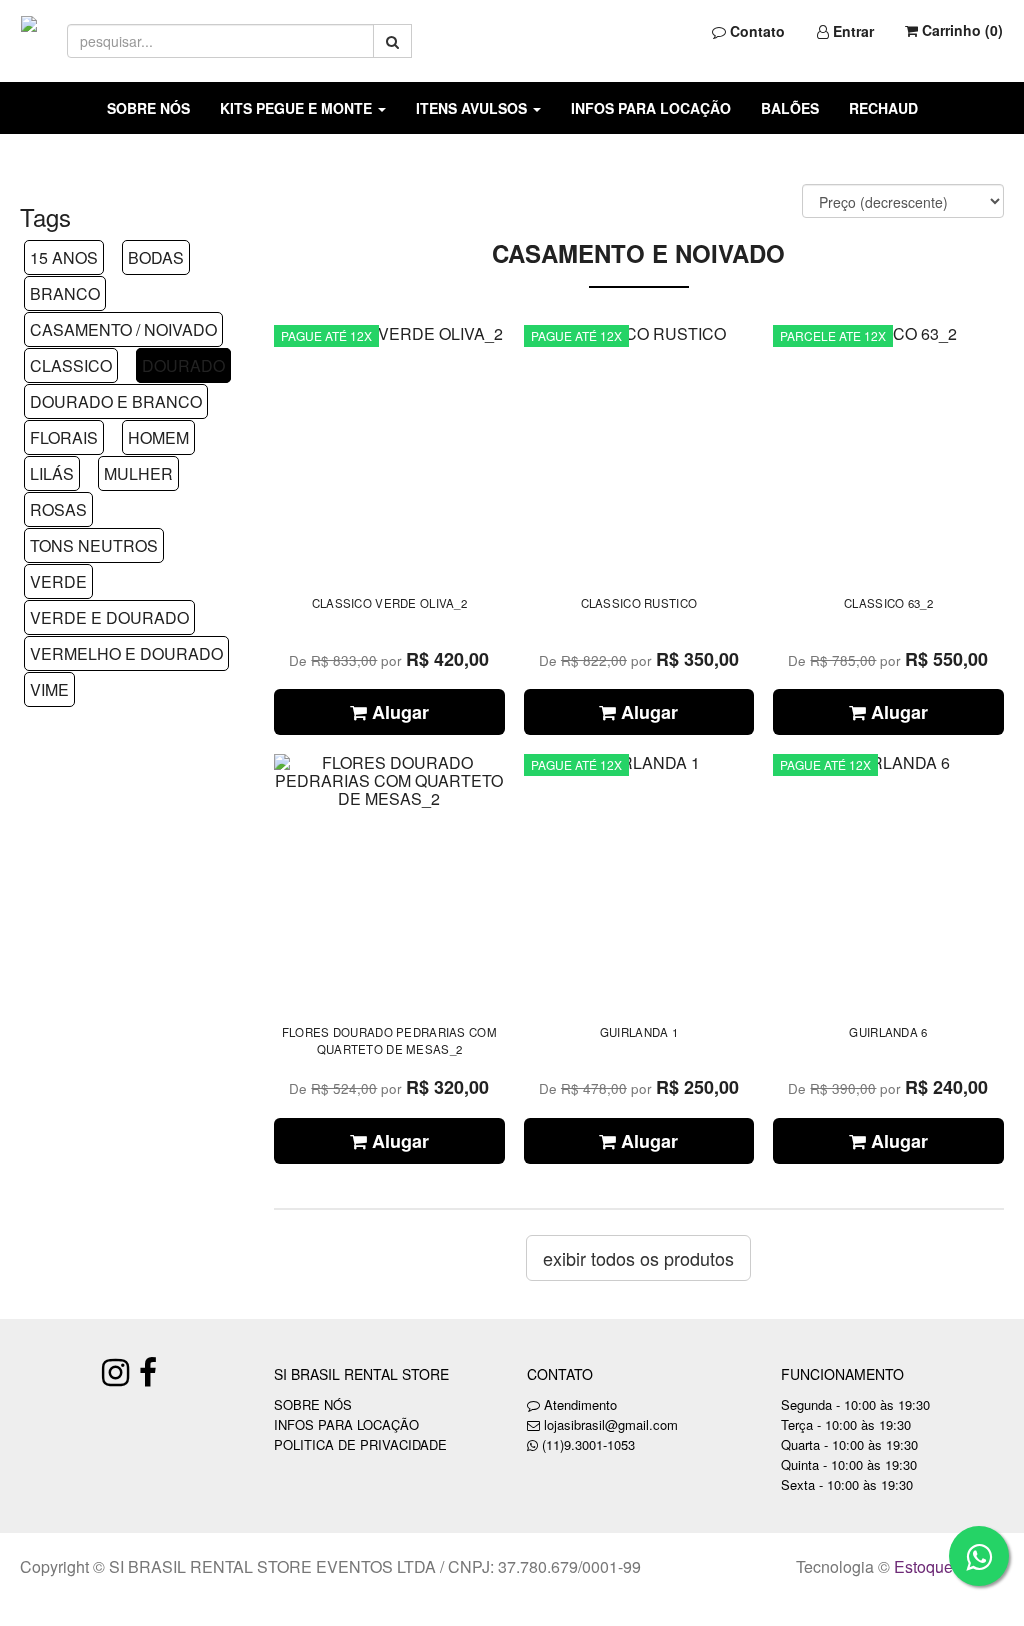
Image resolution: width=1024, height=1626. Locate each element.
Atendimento (578, 1404)
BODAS (156, 257)
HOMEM (158, 437)
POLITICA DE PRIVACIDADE (360, 1444)
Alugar (398, 712)
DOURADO (183, 365)
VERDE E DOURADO (109, 617)
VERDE (58, 581)
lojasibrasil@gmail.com (611, 1424)
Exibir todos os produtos (638, 1258)
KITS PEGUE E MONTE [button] (298, 108)
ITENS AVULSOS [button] (473, 108)
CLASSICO (71, 365)
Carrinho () (960, 30)
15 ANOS (64, 257)
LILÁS (52, 473)
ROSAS (58, 509)
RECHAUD (883, 108)
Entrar (851, 31)
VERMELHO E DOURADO (126, 653)
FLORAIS (64, 437)
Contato (755, 31)
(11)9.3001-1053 (588, 1444)
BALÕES (790, 108)
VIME (49, 689)
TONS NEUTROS (94, 545)
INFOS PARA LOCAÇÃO (651, 108)
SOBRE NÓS (148, 108)
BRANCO (65, 293)
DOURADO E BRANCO (116, 401)
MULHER (138, 473)
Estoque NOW (944, 1566)
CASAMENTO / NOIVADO (123, 329)
